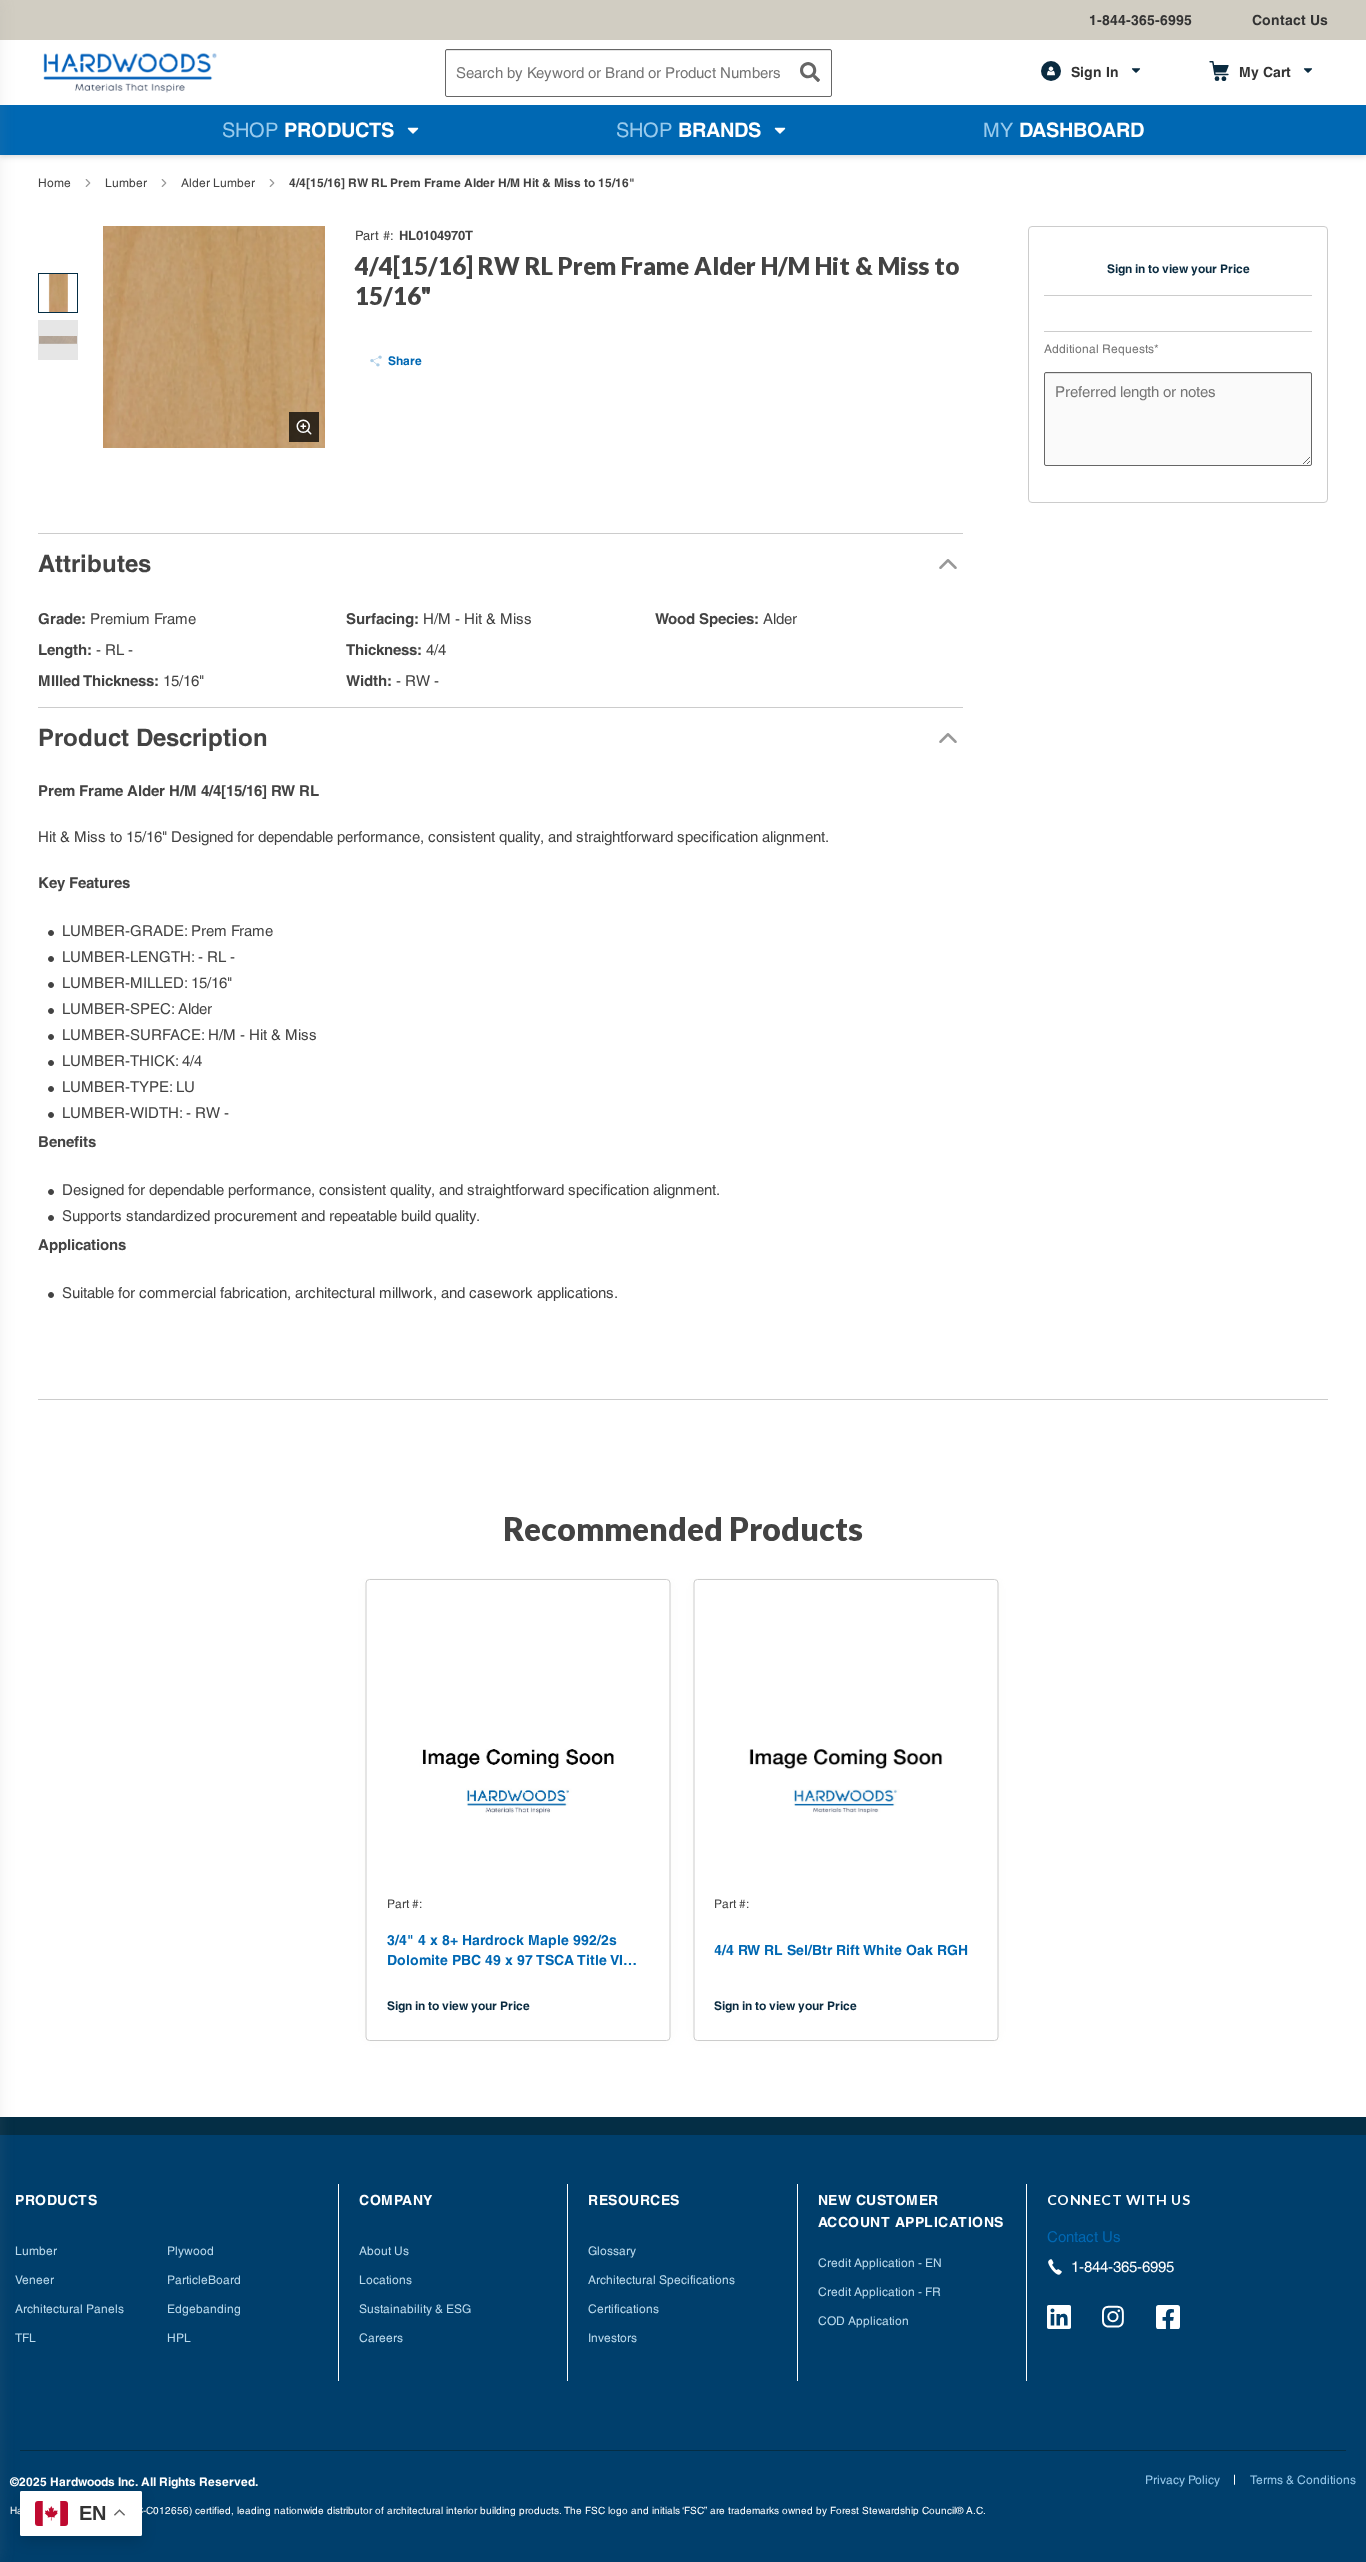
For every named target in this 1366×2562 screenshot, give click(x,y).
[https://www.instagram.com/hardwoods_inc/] (1116, 2320)
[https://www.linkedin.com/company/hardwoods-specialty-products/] (1062, 2320)
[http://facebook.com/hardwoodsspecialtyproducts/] (1171, 2320)
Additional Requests (1101, 349)
